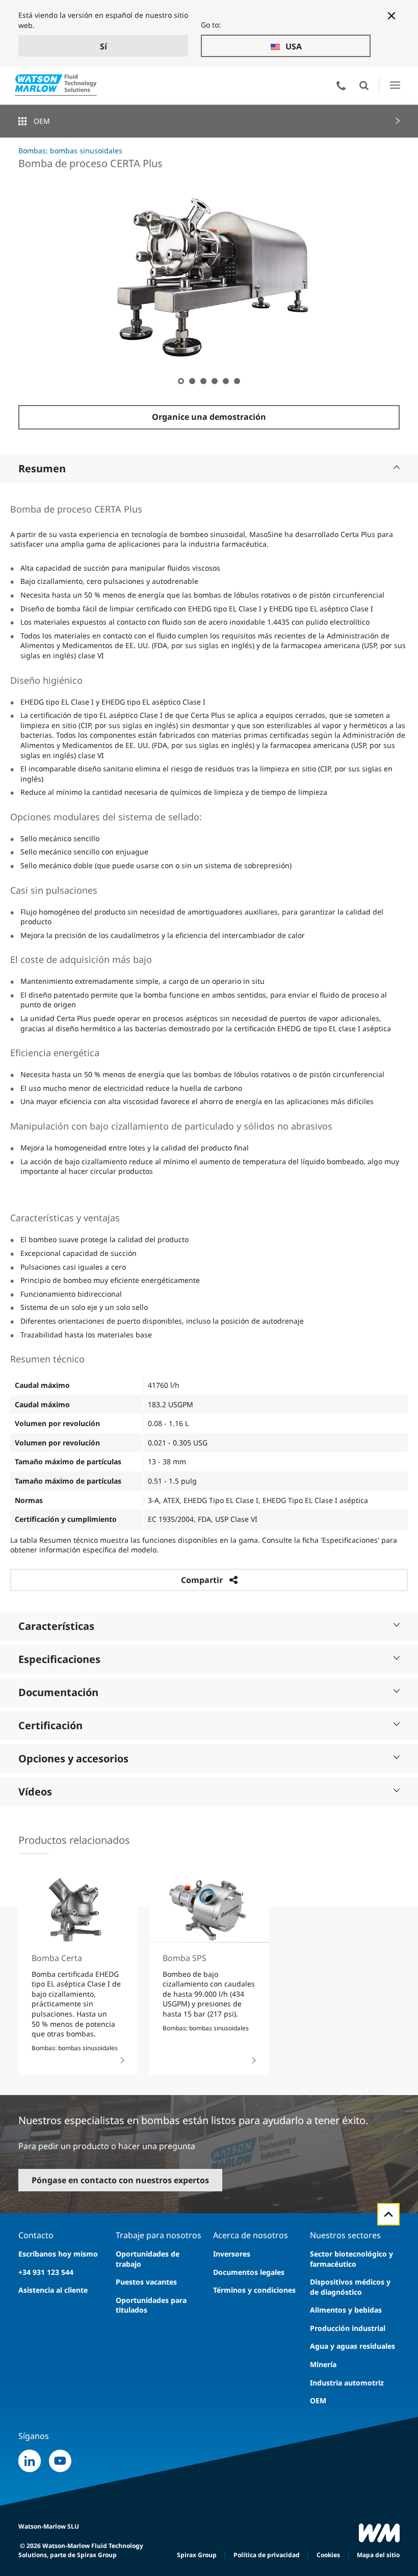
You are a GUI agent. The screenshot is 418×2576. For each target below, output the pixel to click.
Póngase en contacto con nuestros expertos (120, 2180)
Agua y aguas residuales (352, 2346)
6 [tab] (237, 381)
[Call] (341, 86)
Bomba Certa (57, 1958)
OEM (42, 121)
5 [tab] (225, 381)
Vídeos (35, 1792)
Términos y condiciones (254, 2290)
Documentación (58, 1692)
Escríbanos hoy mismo (58, 2254)
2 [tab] (192, 381)
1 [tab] (180, 381)
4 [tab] (214, 381)
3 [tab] (203, 381)
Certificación (50, 1725)
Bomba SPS (185, 1958)
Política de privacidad (267, 2555)
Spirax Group (197, 2555)
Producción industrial (348, 2328)
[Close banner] (391, 16)
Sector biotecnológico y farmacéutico (351, 2259)
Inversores (232, 2254)
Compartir (202, 1580)
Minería (323, 2364)
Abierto (364, 86)
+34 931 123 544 (46, 2272)
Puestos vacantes (146, 2282)
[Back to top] (388, 2214)
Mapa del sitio (378, 2555)
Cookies (328, 2555)
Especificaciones (59, 1659)
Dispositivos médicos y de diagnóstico (350, 2287)
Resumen (42, 468)
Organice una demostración (209, 417)
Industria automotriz (347, 2383)
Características (56, 1626)
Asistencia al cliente (53, 2290)
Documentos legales (249, 2272)
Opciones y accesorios (73, 1759)
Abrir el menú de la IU (395, 85)
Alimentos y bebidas (346, 2310)
